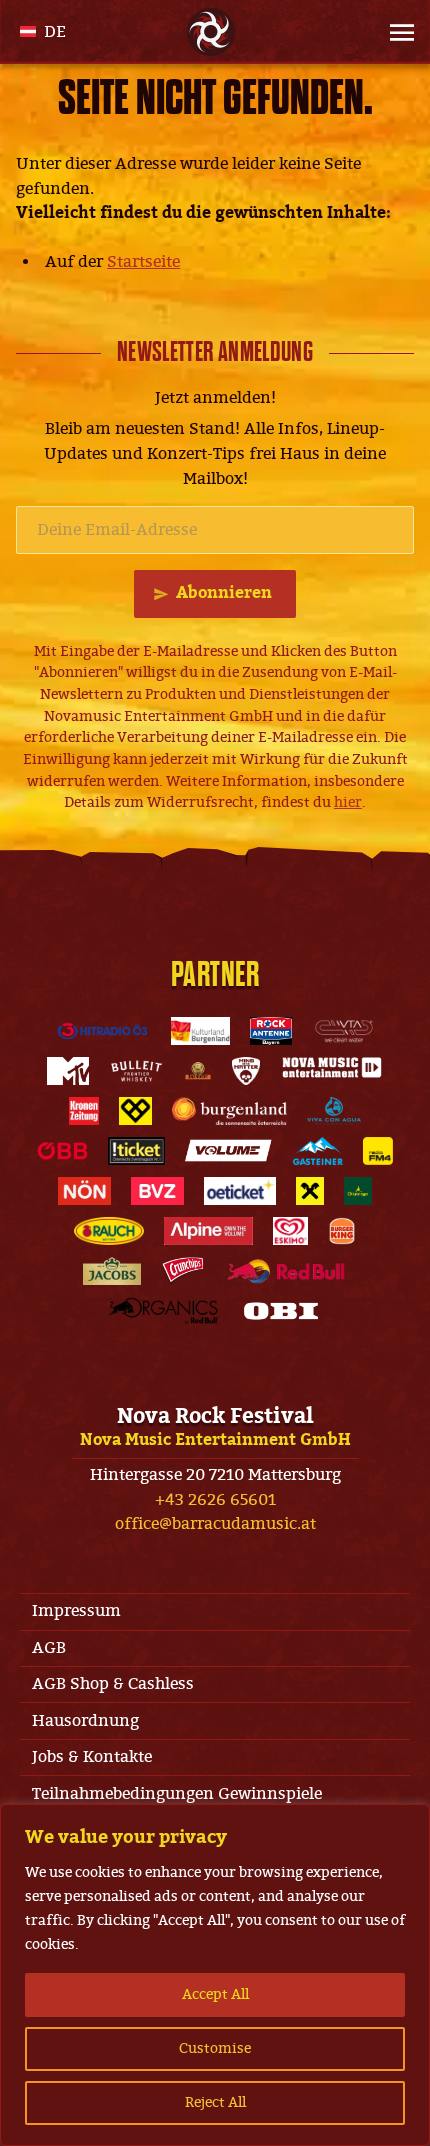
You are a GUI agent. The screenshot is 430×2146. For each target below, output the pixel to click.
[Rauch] (109, 1231)
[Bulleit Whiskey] (136, 1071)
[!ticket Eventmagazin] (136, 1151)
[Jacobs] (112, 1271)
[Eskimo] (290, 1231)
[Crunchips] (183, 1271)
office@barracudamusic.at (215, 1524)
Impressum (76, 1611)
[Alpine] (208, 1231)
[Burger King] (342, 1231)
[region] (215, 1975)
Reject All (215, 2102)
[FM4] (378, 1151)
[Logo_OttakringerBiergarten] (358, 1191)
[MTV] (68, 1071)
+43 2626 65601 (215, 1500)
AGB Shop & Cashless (113, 1684)
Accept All (215, 1994)
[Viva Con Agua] (334, 1111)
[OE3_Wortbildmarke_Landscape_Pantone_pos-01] (102, 1031)
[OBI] (281, 1311)
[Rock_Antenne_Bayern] (270, 1031)
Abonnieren (224, 593)
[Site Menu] (386, 32)
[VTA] (344, 1031)
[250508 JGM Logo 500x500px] (198, 1071)
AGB (49, 1648)
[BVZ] (158, 1191)
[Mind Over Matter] (246, 1071)
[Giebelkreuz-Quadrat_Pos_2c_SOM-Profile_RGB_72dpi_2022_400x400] (310, 1191)
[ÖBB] (62, 1151)
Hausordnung (85, 1721)
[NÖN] (84, 1191)
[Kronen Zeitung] (84, 1111)
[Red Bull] (286, 1271)
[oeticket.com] (240, 1191)
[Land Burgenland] (229, 1111)
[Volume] (229, 1151)
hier (348, 802)
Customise (215, 2048)
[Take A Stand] (136, 1111)
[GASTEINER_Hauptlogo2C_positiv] (318, 1151)
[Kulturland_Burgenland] (201, 1031)
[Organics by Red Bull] (164, 1311)
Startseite (143, 262)
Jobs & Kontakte (92, 1757)
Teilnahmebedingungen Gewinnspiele (177, 1794)
